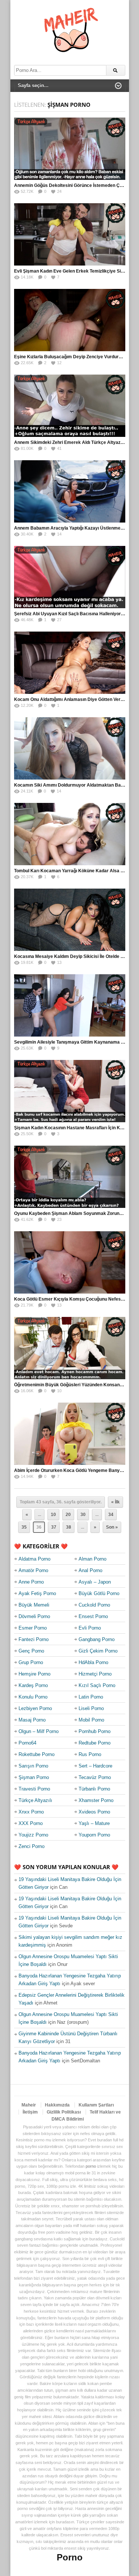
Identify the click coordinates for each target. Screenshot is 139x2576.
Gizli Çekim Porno (98, 1651)
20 (68, 1515)
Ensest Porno (93, 1616)
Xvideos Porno (94, 1812)
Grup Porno (31, 1662)
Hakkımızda (57, 2105)
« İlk (115, 1502)
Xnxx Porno (31, 1812)
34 (111, 1515)
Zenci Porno (32, 1846)
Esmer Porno (33, 1628)
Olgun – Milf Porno (39, 1731)
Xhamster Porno (96, 1800)
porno (91, 2166)
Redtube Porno (95, 1743)
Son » (112, 1527)
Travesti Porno (34, 1789)
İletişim (30, 2112)
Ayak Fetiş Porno (37, 1593)
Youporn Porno (94, 1835)
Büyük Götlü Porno (99, 1593)
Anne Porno (31, 1582)
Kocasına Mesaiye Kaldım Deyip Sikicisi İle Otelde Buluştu (75, 956)
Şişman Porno (34, 1777)
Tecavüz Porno (95, 1777)
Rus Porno (90, 1754)
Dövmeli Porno (34, 1616)
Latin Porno (91, 1697)
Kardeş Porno (33, 1685)
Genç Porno (31, 1651)
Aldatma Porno (34, 1559)
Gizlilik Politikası (64, 2112)
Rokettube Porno (37, 1754)
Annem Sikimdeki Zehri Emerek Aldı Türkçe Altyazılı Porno (76, 442)
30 (83, 1515)
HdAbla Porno (93, 1662)
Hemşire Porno (34, 1674)
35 (24, 1527)
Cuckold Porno (94, 1605)
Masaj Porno (32, 1720)
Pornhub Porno (95, 1731)
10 (53, 1515)
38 (69, 1527)
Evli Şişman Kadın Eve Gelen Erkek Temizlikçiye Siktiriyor (75, 271)
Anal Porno (90, 1570)
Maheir (29, 2105)
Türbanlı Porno (94, 1789)
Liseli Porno (91, 1708)
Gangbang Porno (97, 1639)
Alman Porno (92, 1559)
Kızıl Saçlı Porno (97, 1685)
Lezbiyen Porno (35, 1708)
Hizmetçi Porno (95, 1674)
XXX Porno (31, 1823)
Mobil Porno (91, 1720)
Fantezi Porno (34, 1639)
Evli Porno (90, 1628)
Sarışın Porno (33, 1766)
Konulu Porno (33, 1697)
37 (54, 1527)
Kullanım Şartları (96, 2105)
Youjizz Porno (33, 1835)
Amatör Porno (33, 1570)
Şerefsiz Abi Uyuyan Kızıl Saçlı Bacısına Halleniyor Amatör (76, 614)
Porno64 (27, 1743)
